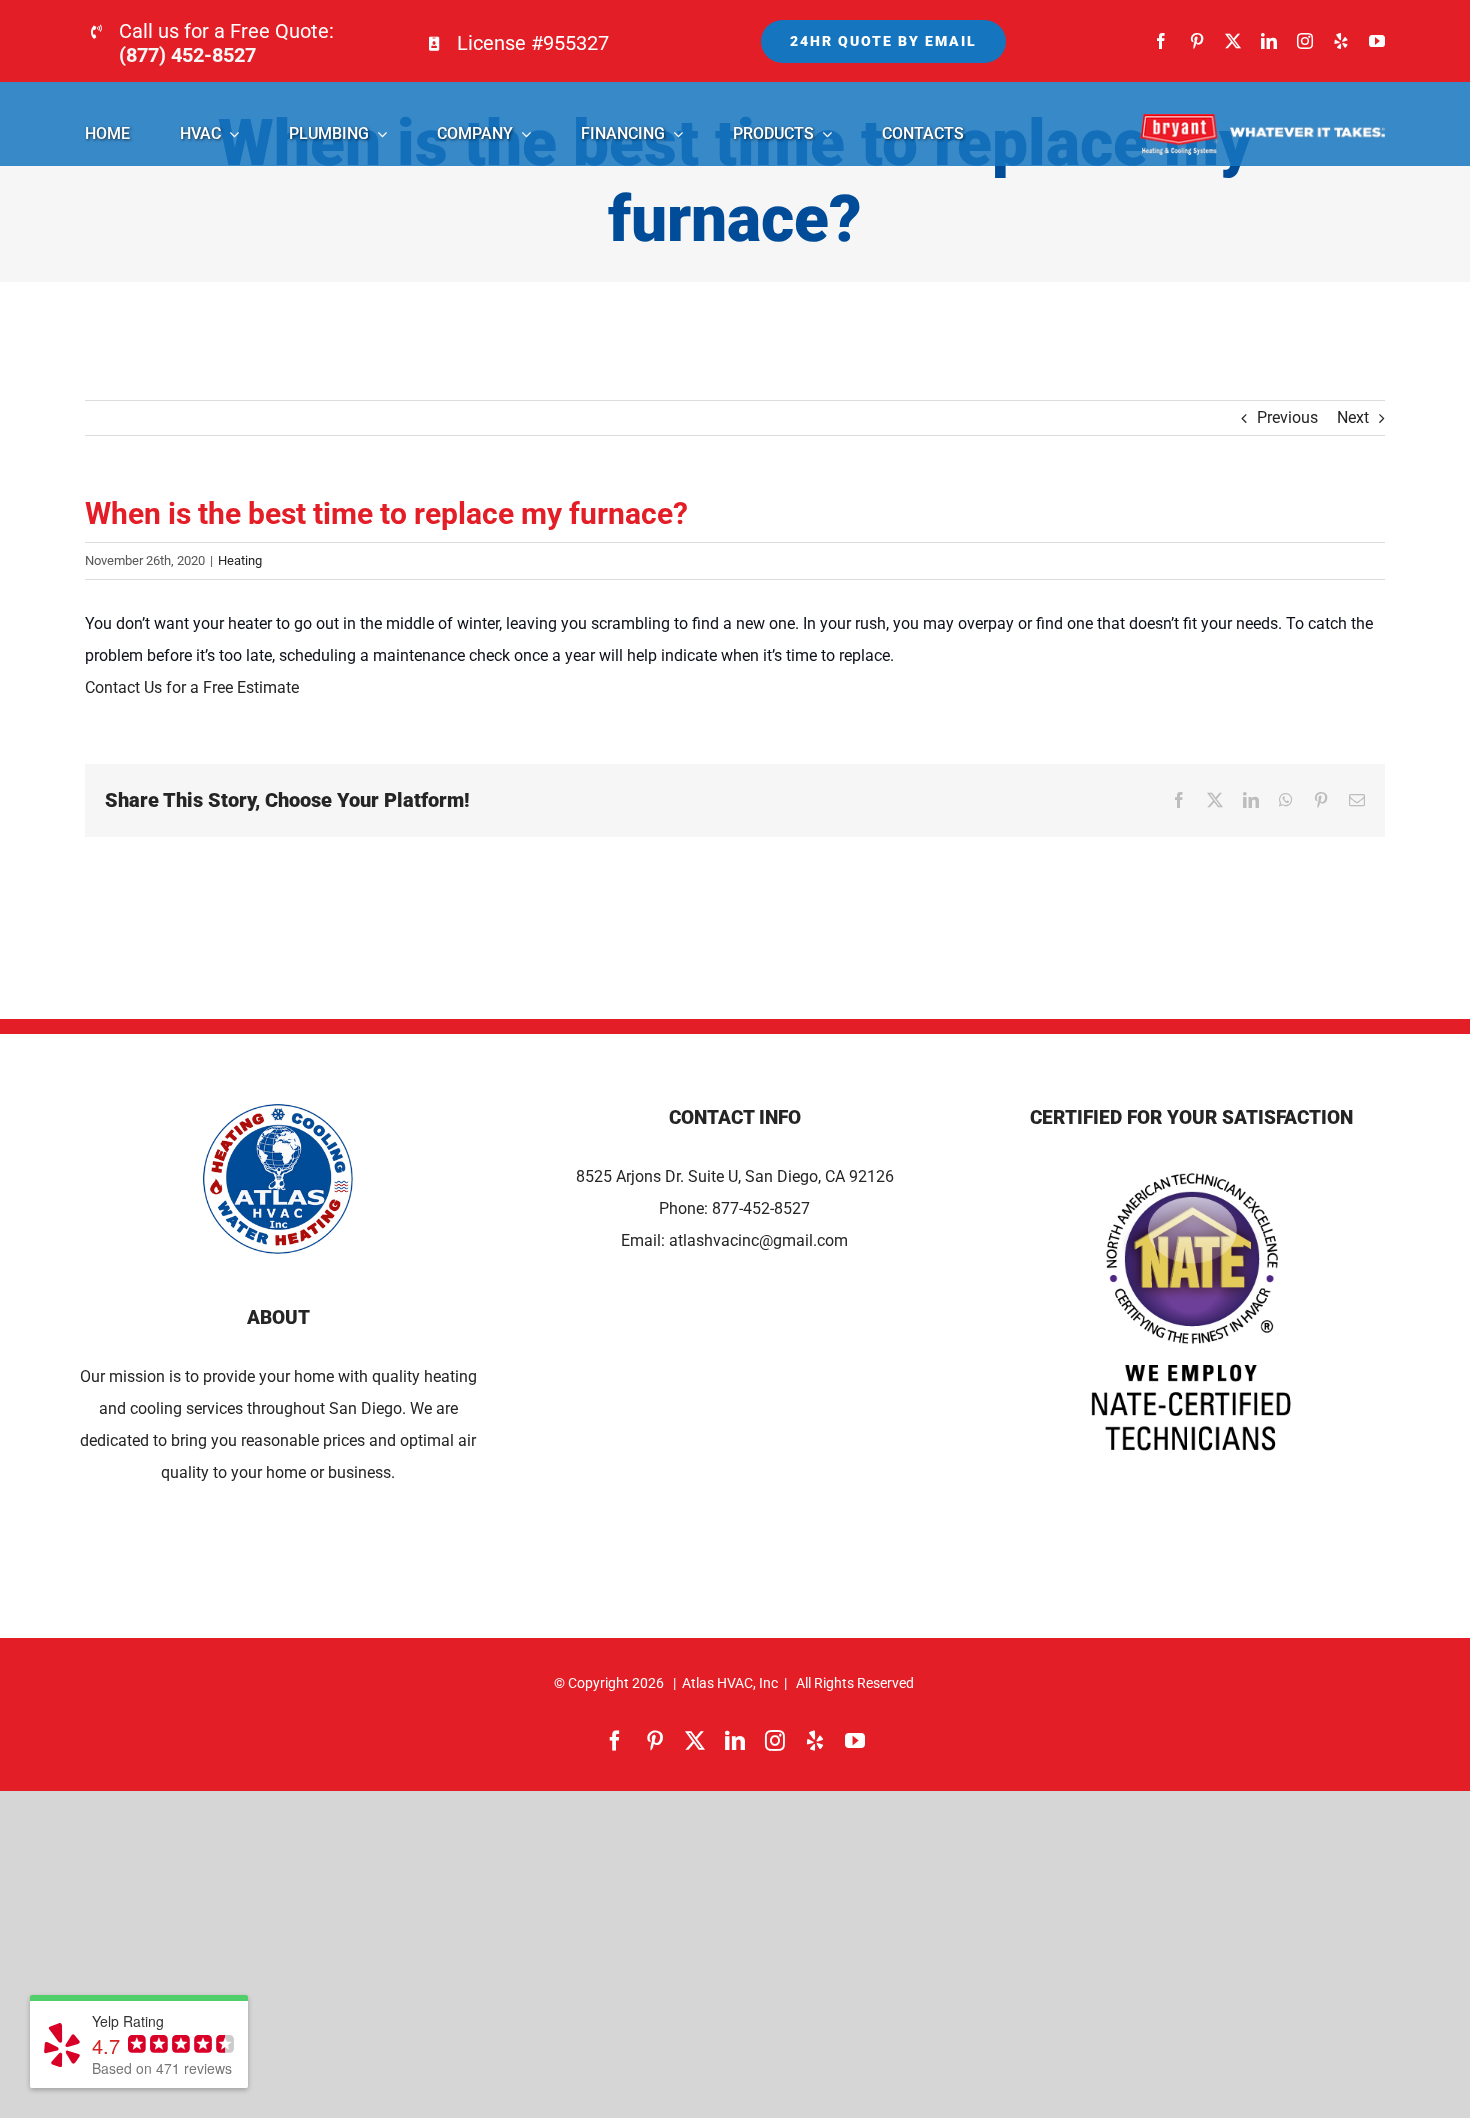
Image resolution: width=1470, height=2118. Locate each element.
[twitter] (1233, 41)
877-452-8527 (761, 1208)
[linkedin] (1269, 41)
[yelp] (1341, 41)
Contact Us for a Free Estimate (192, 687)
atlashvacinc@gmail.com (758, 1240)
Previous (1287, 417)
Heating (240, 560)
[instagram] (1305, 41)
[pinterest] (1197, 41)
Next (1353, 417)
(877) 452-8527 (187, 55)
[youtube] (1377, 41)
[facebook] (1161, 41)
